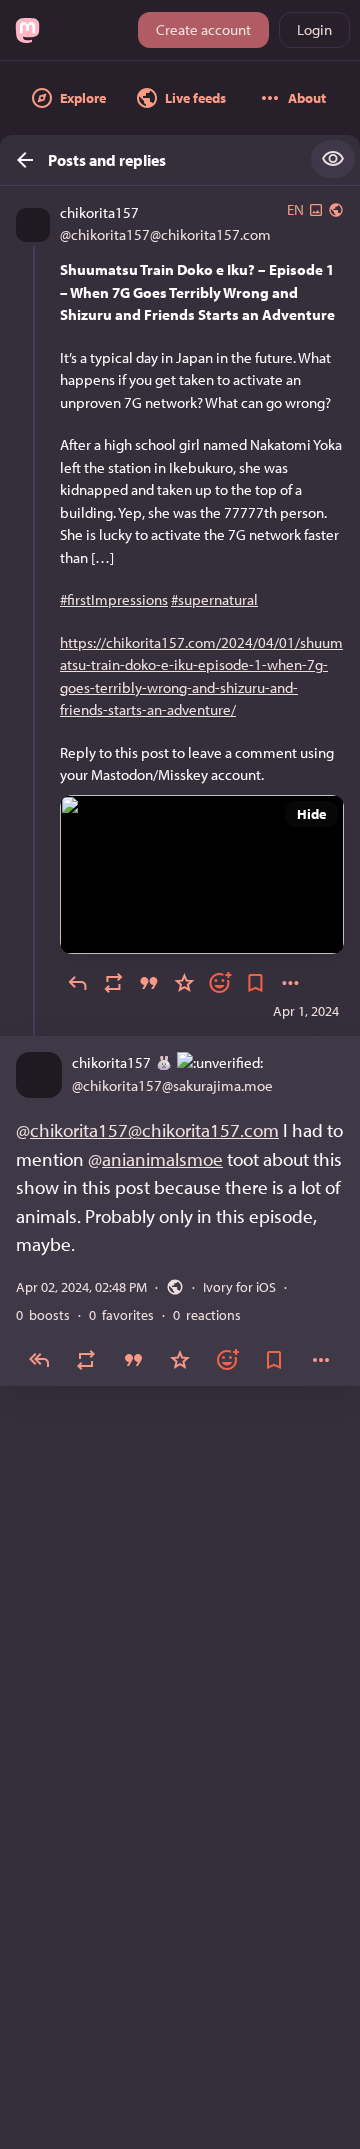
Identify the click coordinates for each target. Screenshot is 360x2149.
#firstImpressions (114, 599)
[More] (321, 1358)
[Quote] (149, 982)
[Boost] (114, 982)
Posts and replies (107, 160)
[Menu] (291, 982)
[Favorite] (185, 982)
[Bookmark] (256, 982)
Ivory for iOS (239, 1286)
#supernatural (214, 599)
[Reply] (78, 982)
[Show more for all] (333, 159)
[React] (220, 982)
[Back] (18, 160)
